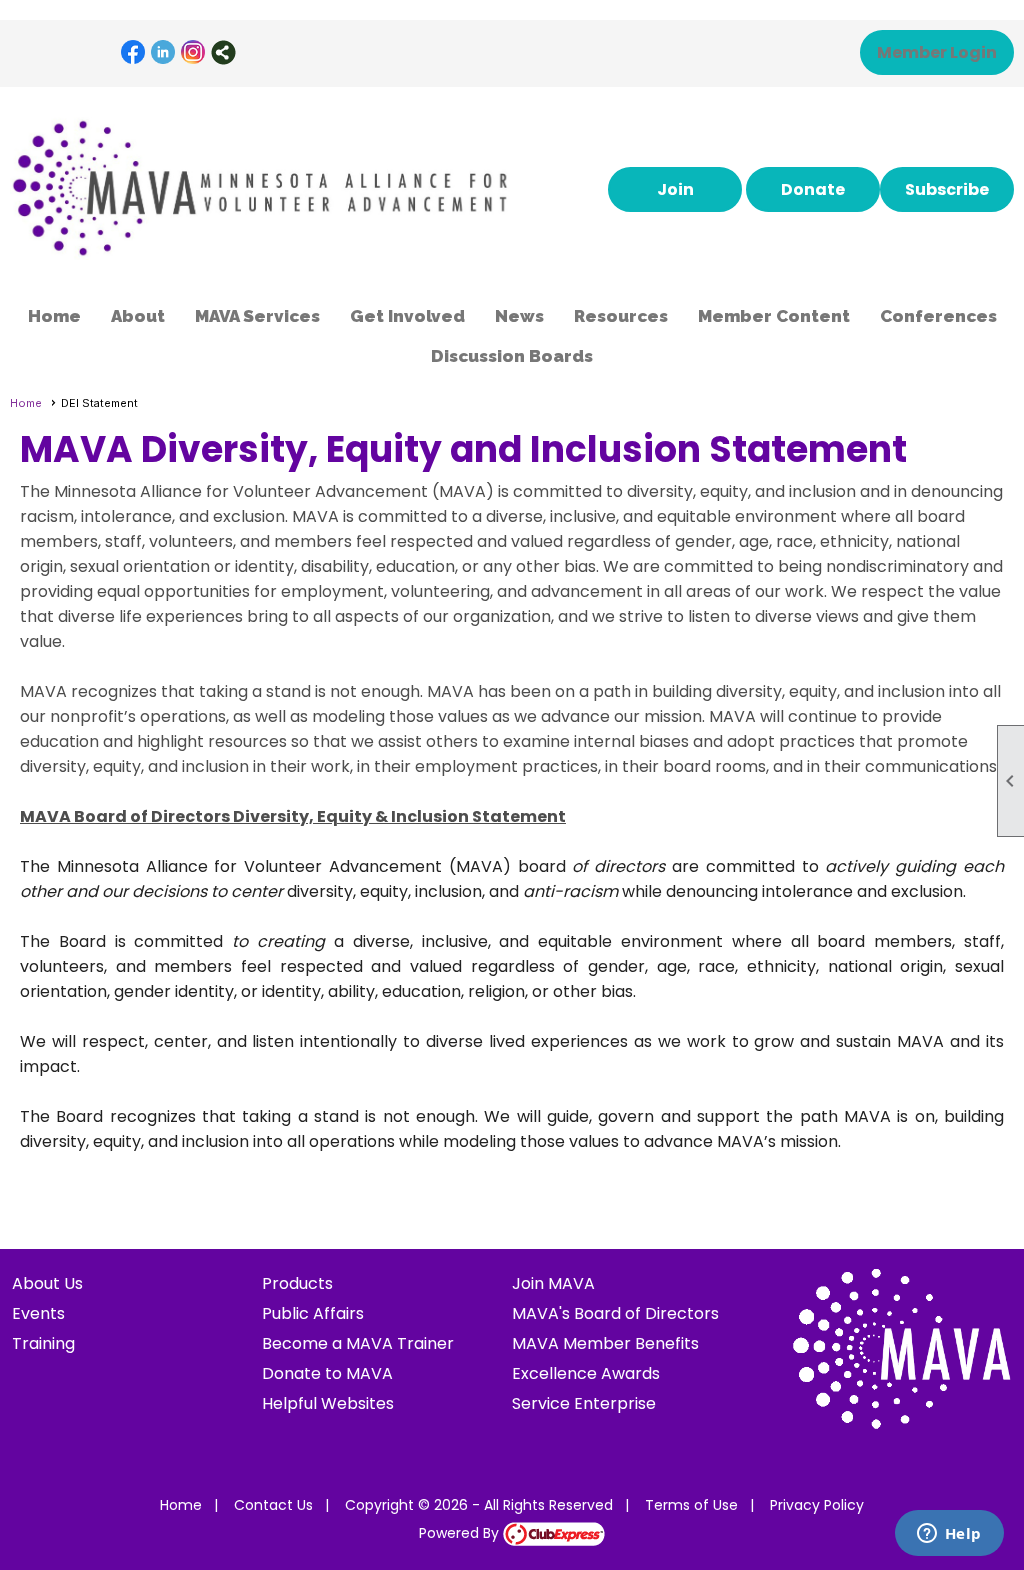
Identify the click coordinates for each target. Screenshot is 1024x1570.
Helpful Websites (328, 1403)
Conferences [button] (938, 316)
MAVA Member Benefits (605, 1343)
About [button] (138, 316)
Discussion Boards (512, 356)
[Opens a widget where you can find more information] (949, 1535)
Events (38, 1313)
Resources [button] (621, 316)
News (519, 316)
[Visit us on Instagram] (193, 52)
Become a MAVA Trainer (358, 1343)
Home (54, 316)
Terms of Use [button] (691, 1505)
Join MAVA (553, 1283)
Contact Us (273, 1505)
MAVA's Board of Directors (615, 1313)
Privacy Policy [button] (817, 1505)
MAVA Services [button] (257, 316)
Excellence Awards (586, 1373)
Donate (813, 189)
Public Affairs (313, 1313)
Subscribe (947, 189)
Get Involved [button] (407, 316)
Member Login (937, 52)
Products (297, 1283)
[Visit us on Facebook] (133, 52)
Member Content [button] (774, 316)
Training (43, 1343)
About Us (47, 1283)
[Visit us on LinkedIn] (163, 52)
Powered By (461, 1533)
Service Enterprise (584, 1403)
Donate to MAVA (327, 1373)
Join (675, 189)
